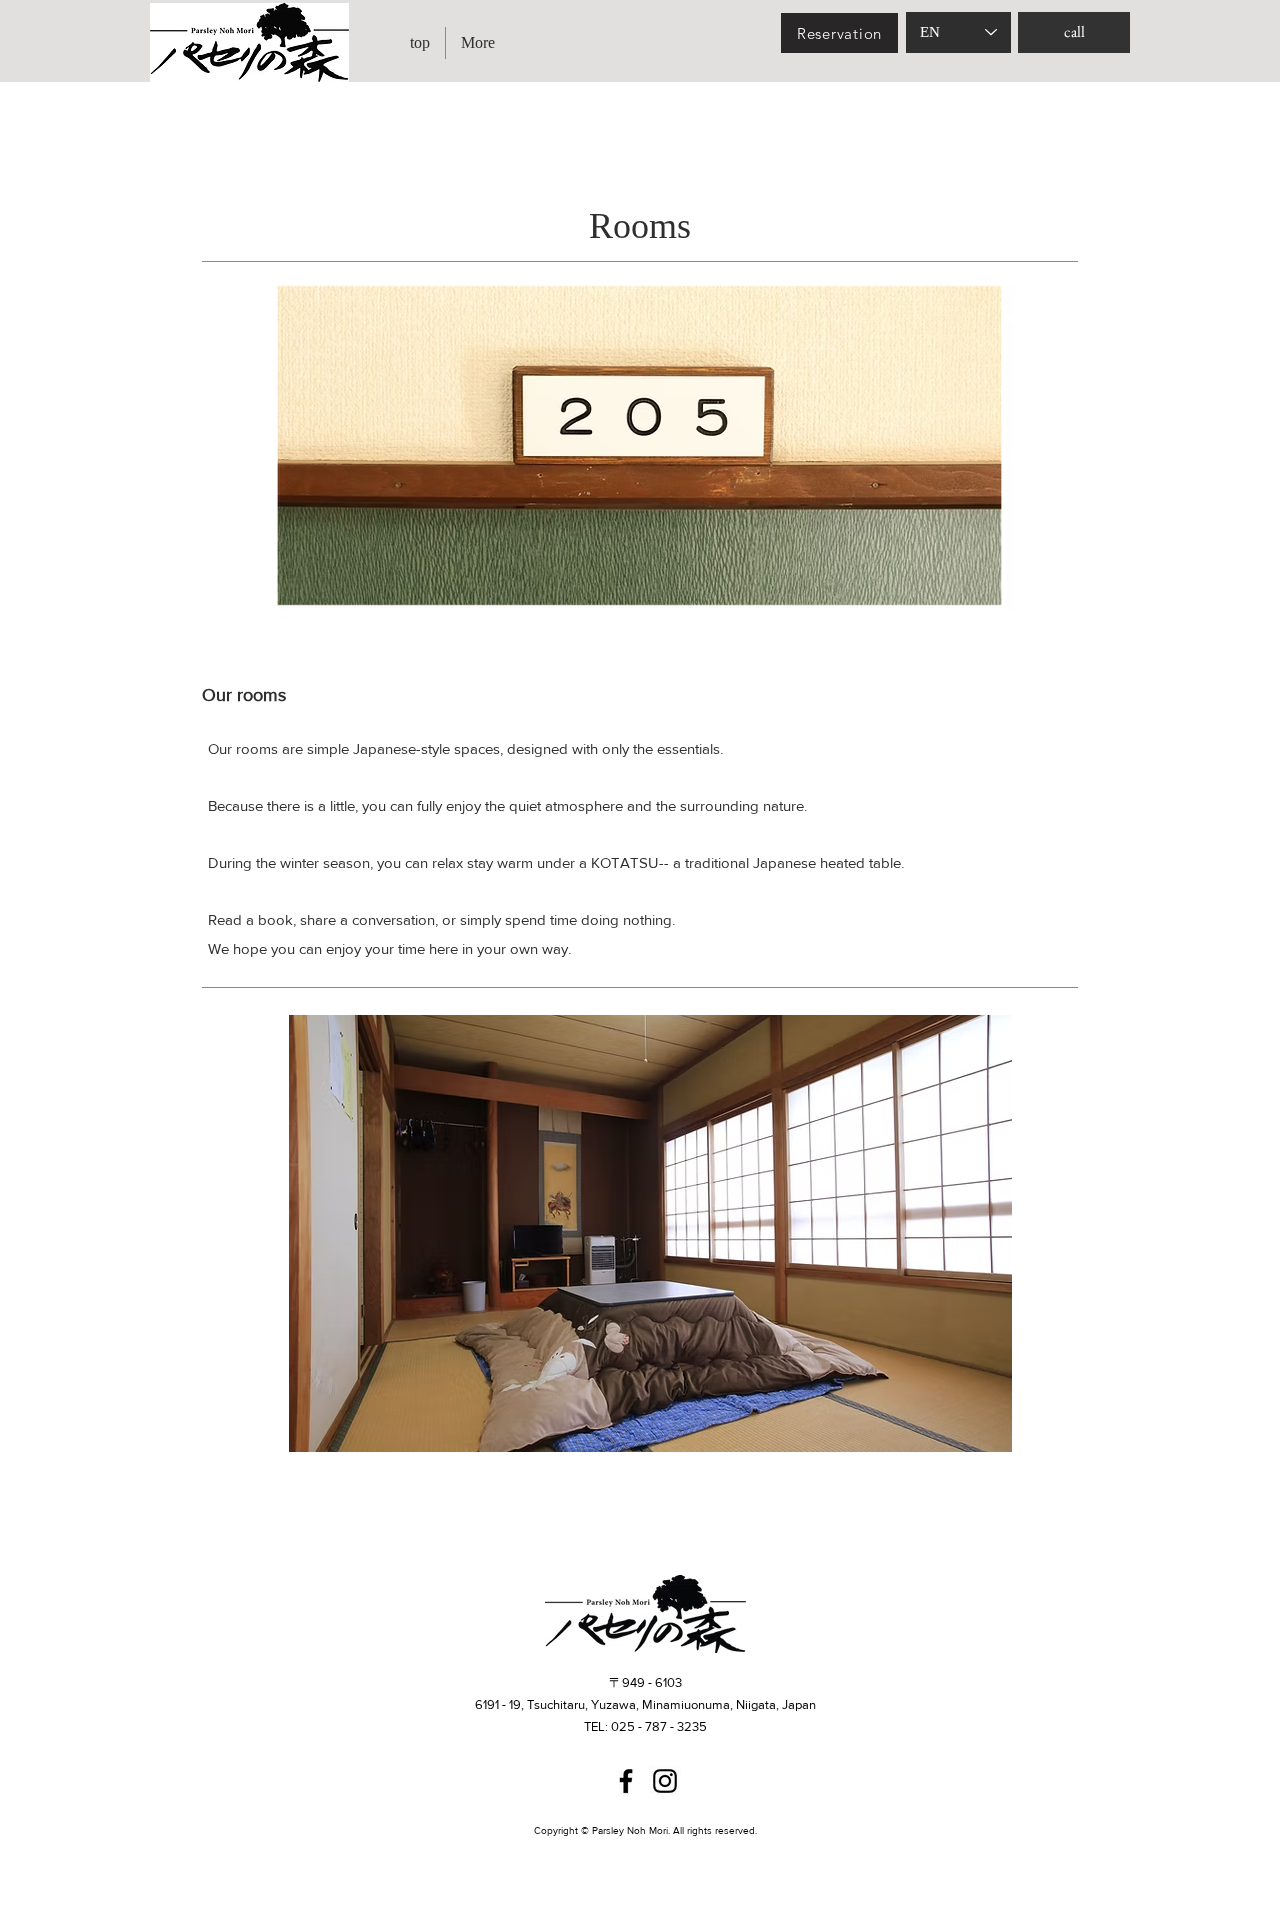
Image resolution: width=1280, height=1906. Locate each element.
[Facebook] (626, 1781)
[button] (650, 1233)
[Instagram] (665, 1781)
